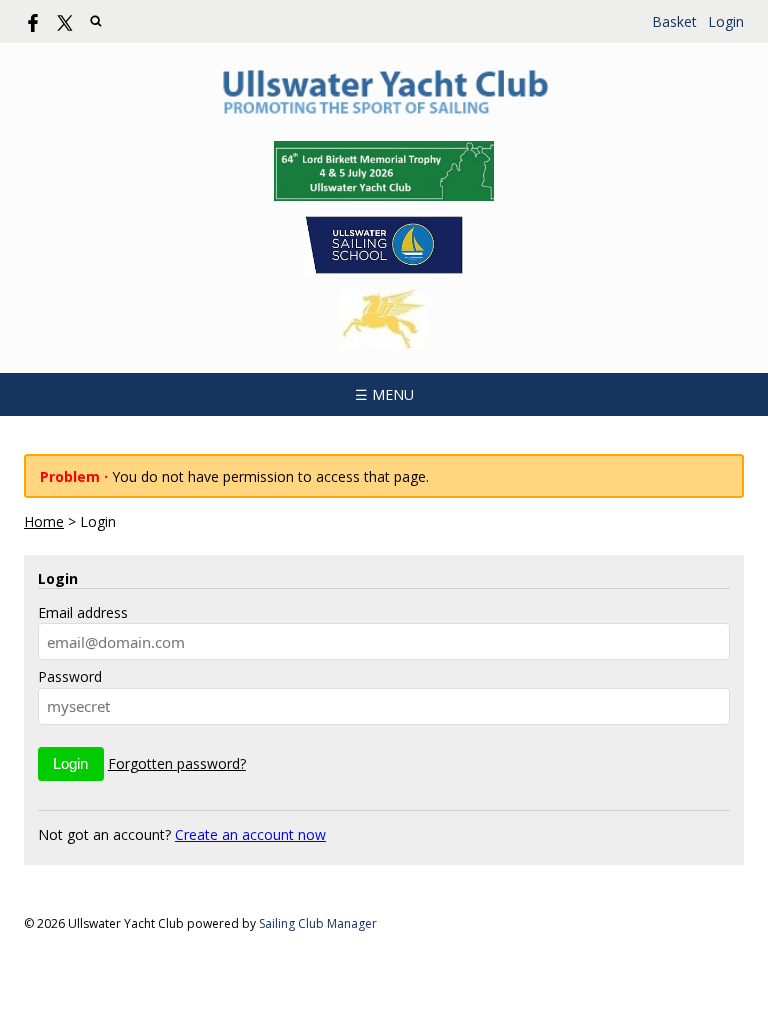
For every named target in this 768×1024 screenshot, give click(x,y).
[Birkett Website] (384, 171)
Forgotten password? (177, 763)
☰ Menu (384, 394)
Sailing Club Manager (318, 923)
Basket (674, 21)
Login (726, 21)
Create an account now (250, 834)
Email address (83, 612)
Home (44, 521)
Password (70, 676)
